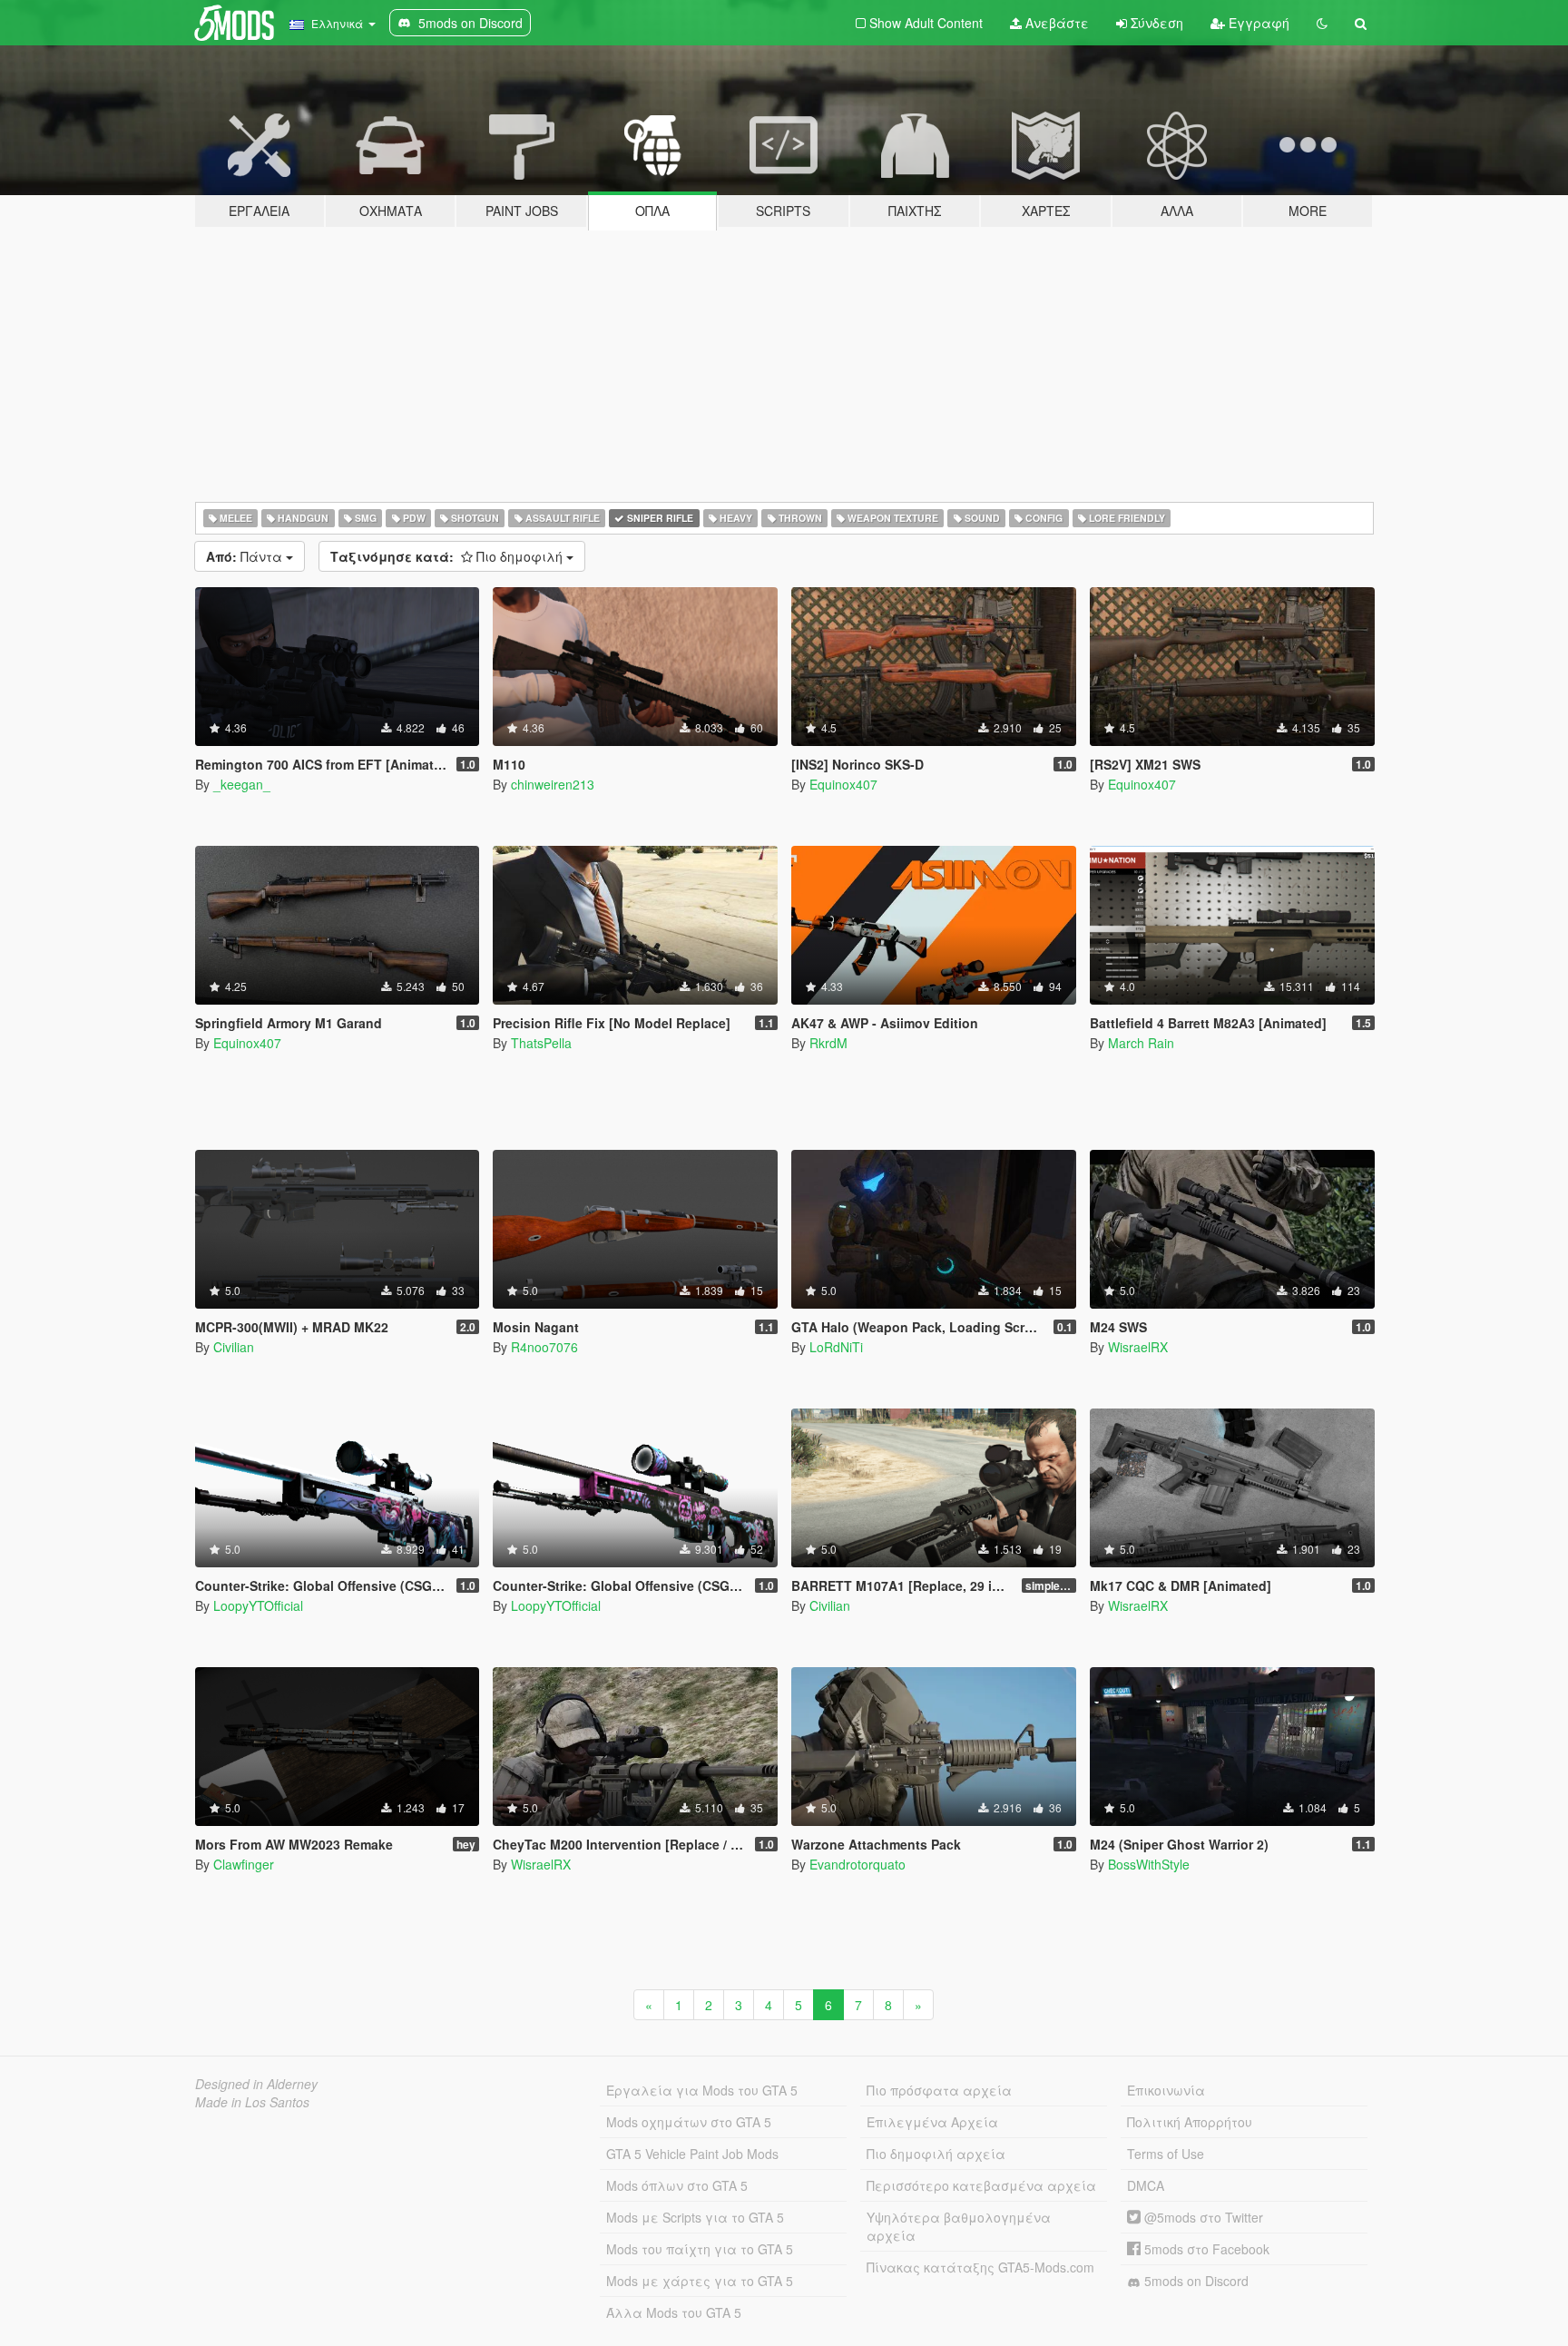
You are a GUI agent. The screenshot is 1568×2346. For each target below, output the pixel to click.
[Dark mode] (1322, 23)
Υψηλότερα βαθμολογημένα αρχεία (959, 2226)
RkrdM (828, 1043)
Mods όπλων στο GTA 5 (677, 2185)
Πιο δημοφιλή (448, 556)
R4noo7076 (544, 1347)
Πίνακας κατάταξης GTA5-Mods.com (980, 2267)
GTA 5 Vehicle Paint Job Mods (692, 2154)
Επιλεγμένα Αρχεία (932, 2122)
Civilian (234, 1347)
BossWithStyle (1149, 1864)
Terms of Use (1166, 2154)
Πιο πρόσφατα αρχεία (939, 2090)
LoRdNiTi (836, 1347)
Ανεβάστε (1055, 23)
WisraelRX (1138, 1347)
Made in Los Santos (252, 2102)
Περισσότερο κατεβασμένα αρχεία (981, 2185)
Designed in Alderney (256, 2084)
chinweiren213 (553, 784)
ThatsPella (541, 1043)
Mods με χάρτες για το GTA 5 (700, 2281)
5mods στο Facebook (1205, 2249)
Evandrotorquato (857, 1864)
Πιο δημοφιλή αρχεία (936, 2154)
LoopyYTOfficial (258, 1605)
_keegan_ (242, 784)
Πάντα (246, 556)
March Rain (1141, 1043)
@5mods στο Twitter (1202, 2217)
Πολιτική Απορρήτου (1190, 2122)
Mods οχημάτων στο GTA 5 (689, 2122)
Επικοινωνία (1166, 2090)
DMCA (1146, 2185)
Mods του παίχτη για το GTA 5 (700, 2249)
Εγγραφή (1257, 23)
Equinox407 (843, 784)
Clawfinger (244, 1864)
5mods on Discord (1195, 2281)
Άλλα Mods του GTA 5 (674, 2312)
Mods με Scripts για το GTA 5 (695, 2217)
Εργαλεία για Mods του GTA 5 (702, 2090)
